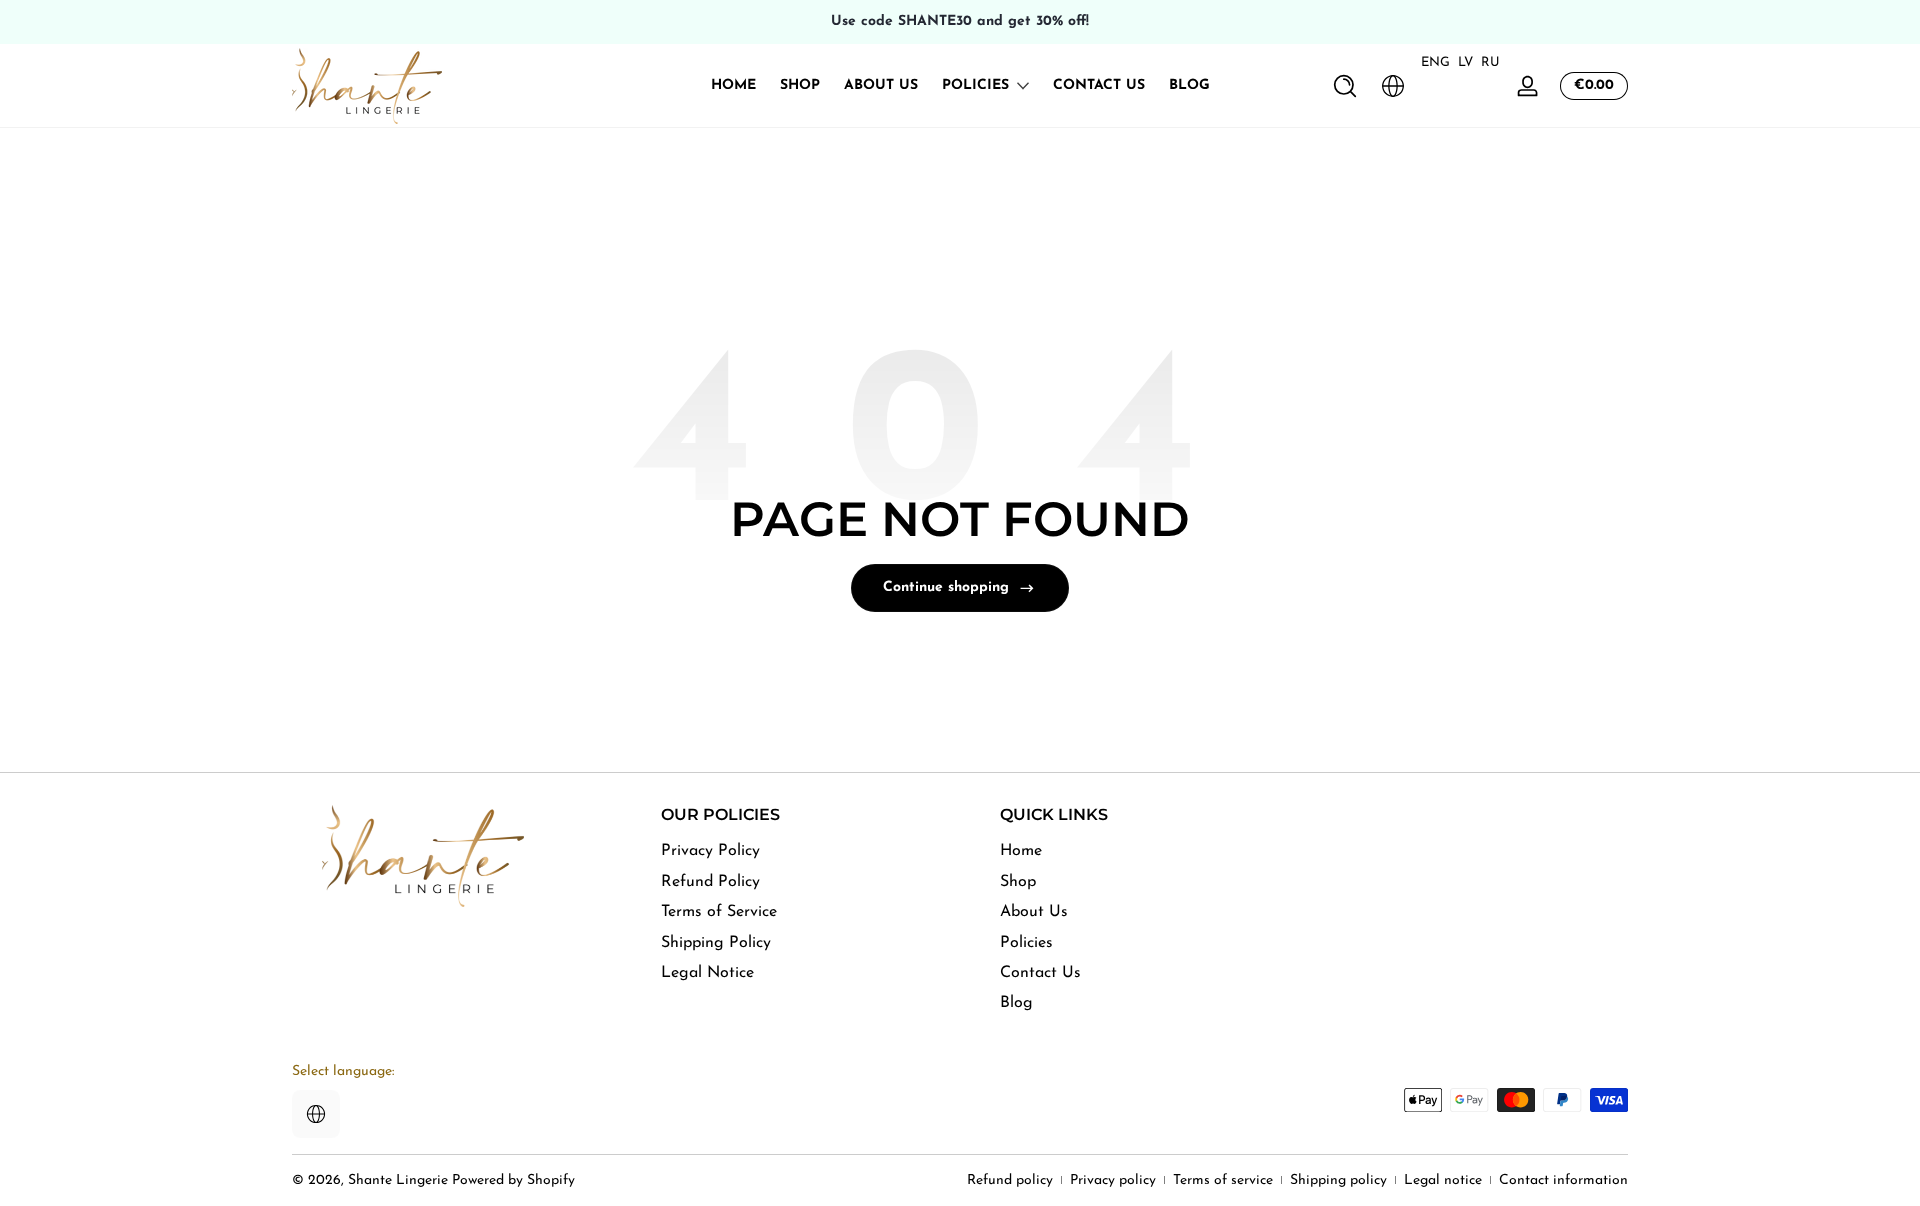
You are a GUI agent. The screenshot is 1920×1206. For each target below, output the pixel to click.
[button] (1345, 86)
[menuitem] (805, 851)
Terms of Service (719, 911)
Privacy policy (1113, 1180)
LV (1465, 62)
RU (1490, 62)
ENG (1435, 62)
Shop (1018, 881)
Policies (975, 85)
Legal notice (1443, 1180)
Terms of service (1223, 1180)
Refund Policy (710, 881)
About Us (1034, 911)
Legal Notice (707, 972)
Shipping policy (1338, 1180)
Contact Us (1040, 972)
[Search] (1345, 86)
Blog (1016, 1003)
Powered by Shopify (513, 1180)
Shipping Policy (716, 942)
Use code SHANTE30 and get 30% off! (960, 21)
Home (1021, 851)
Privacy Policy (710, 851)
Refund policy (1010, 1180)
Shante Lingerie (398, 1180)
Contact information (1563, 1180)
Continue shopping (946, 587)
